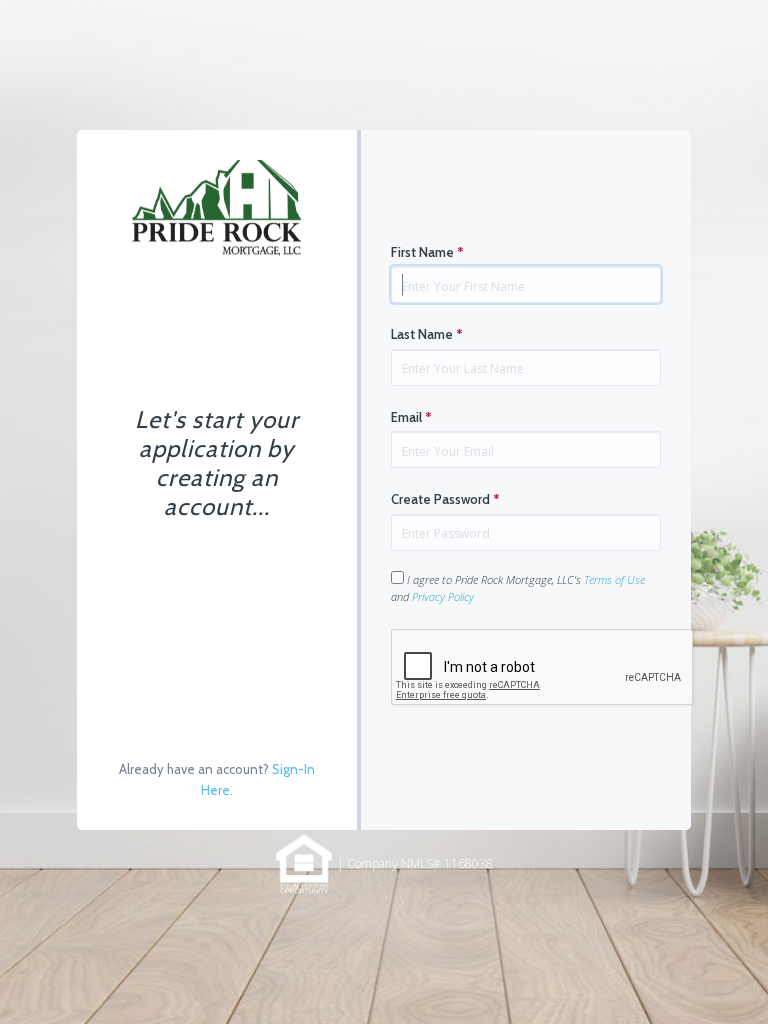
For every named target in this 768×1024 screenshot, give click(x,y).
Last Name (427, 334)
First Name (427, 252)
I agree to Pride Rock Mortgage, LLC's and (518, 588)
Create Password (445, 499)
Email (411, 417)
